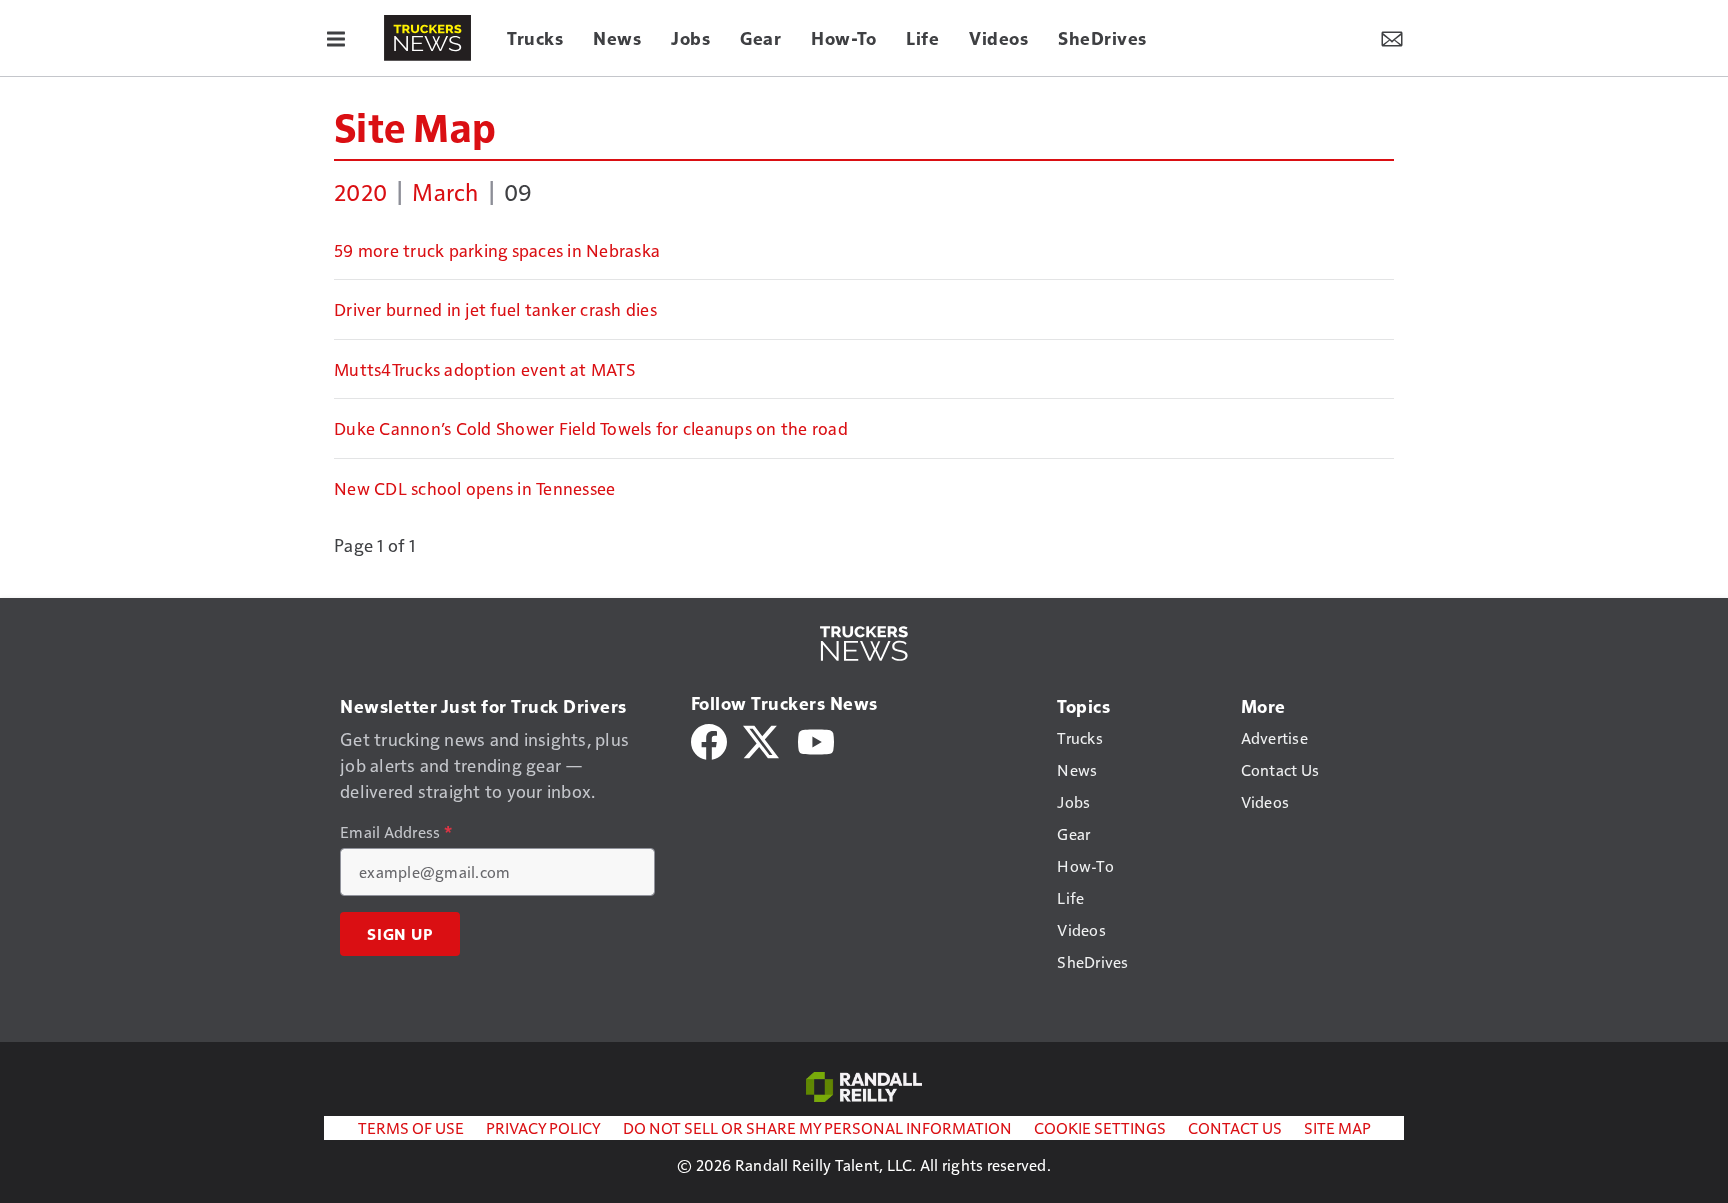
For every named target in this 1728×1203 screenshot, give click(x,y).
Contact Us (1235, 1127)
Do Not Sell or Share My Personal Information (817, 1127)
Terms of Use (411, 1127)
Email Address (396, 832)
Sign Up (400, 934)
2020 (360, 191)
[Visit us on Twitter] (762, 739)
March (445, 191)
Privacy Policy (543, 1127)
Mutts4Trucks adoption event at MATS (484, 369)
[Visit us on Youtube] (816, 739)
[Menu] (336, 38)
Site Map (415, 126)
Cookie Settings (1100, 1127)
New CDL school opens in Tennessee (474, 488)
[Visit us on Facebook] (709, 739)
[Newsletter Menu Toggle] (1392, 38)
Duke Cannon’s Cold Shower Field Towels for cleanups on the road (591, 428)
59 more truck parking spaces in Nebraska (497, 250)
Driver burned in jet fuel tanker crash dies (495, 309)
